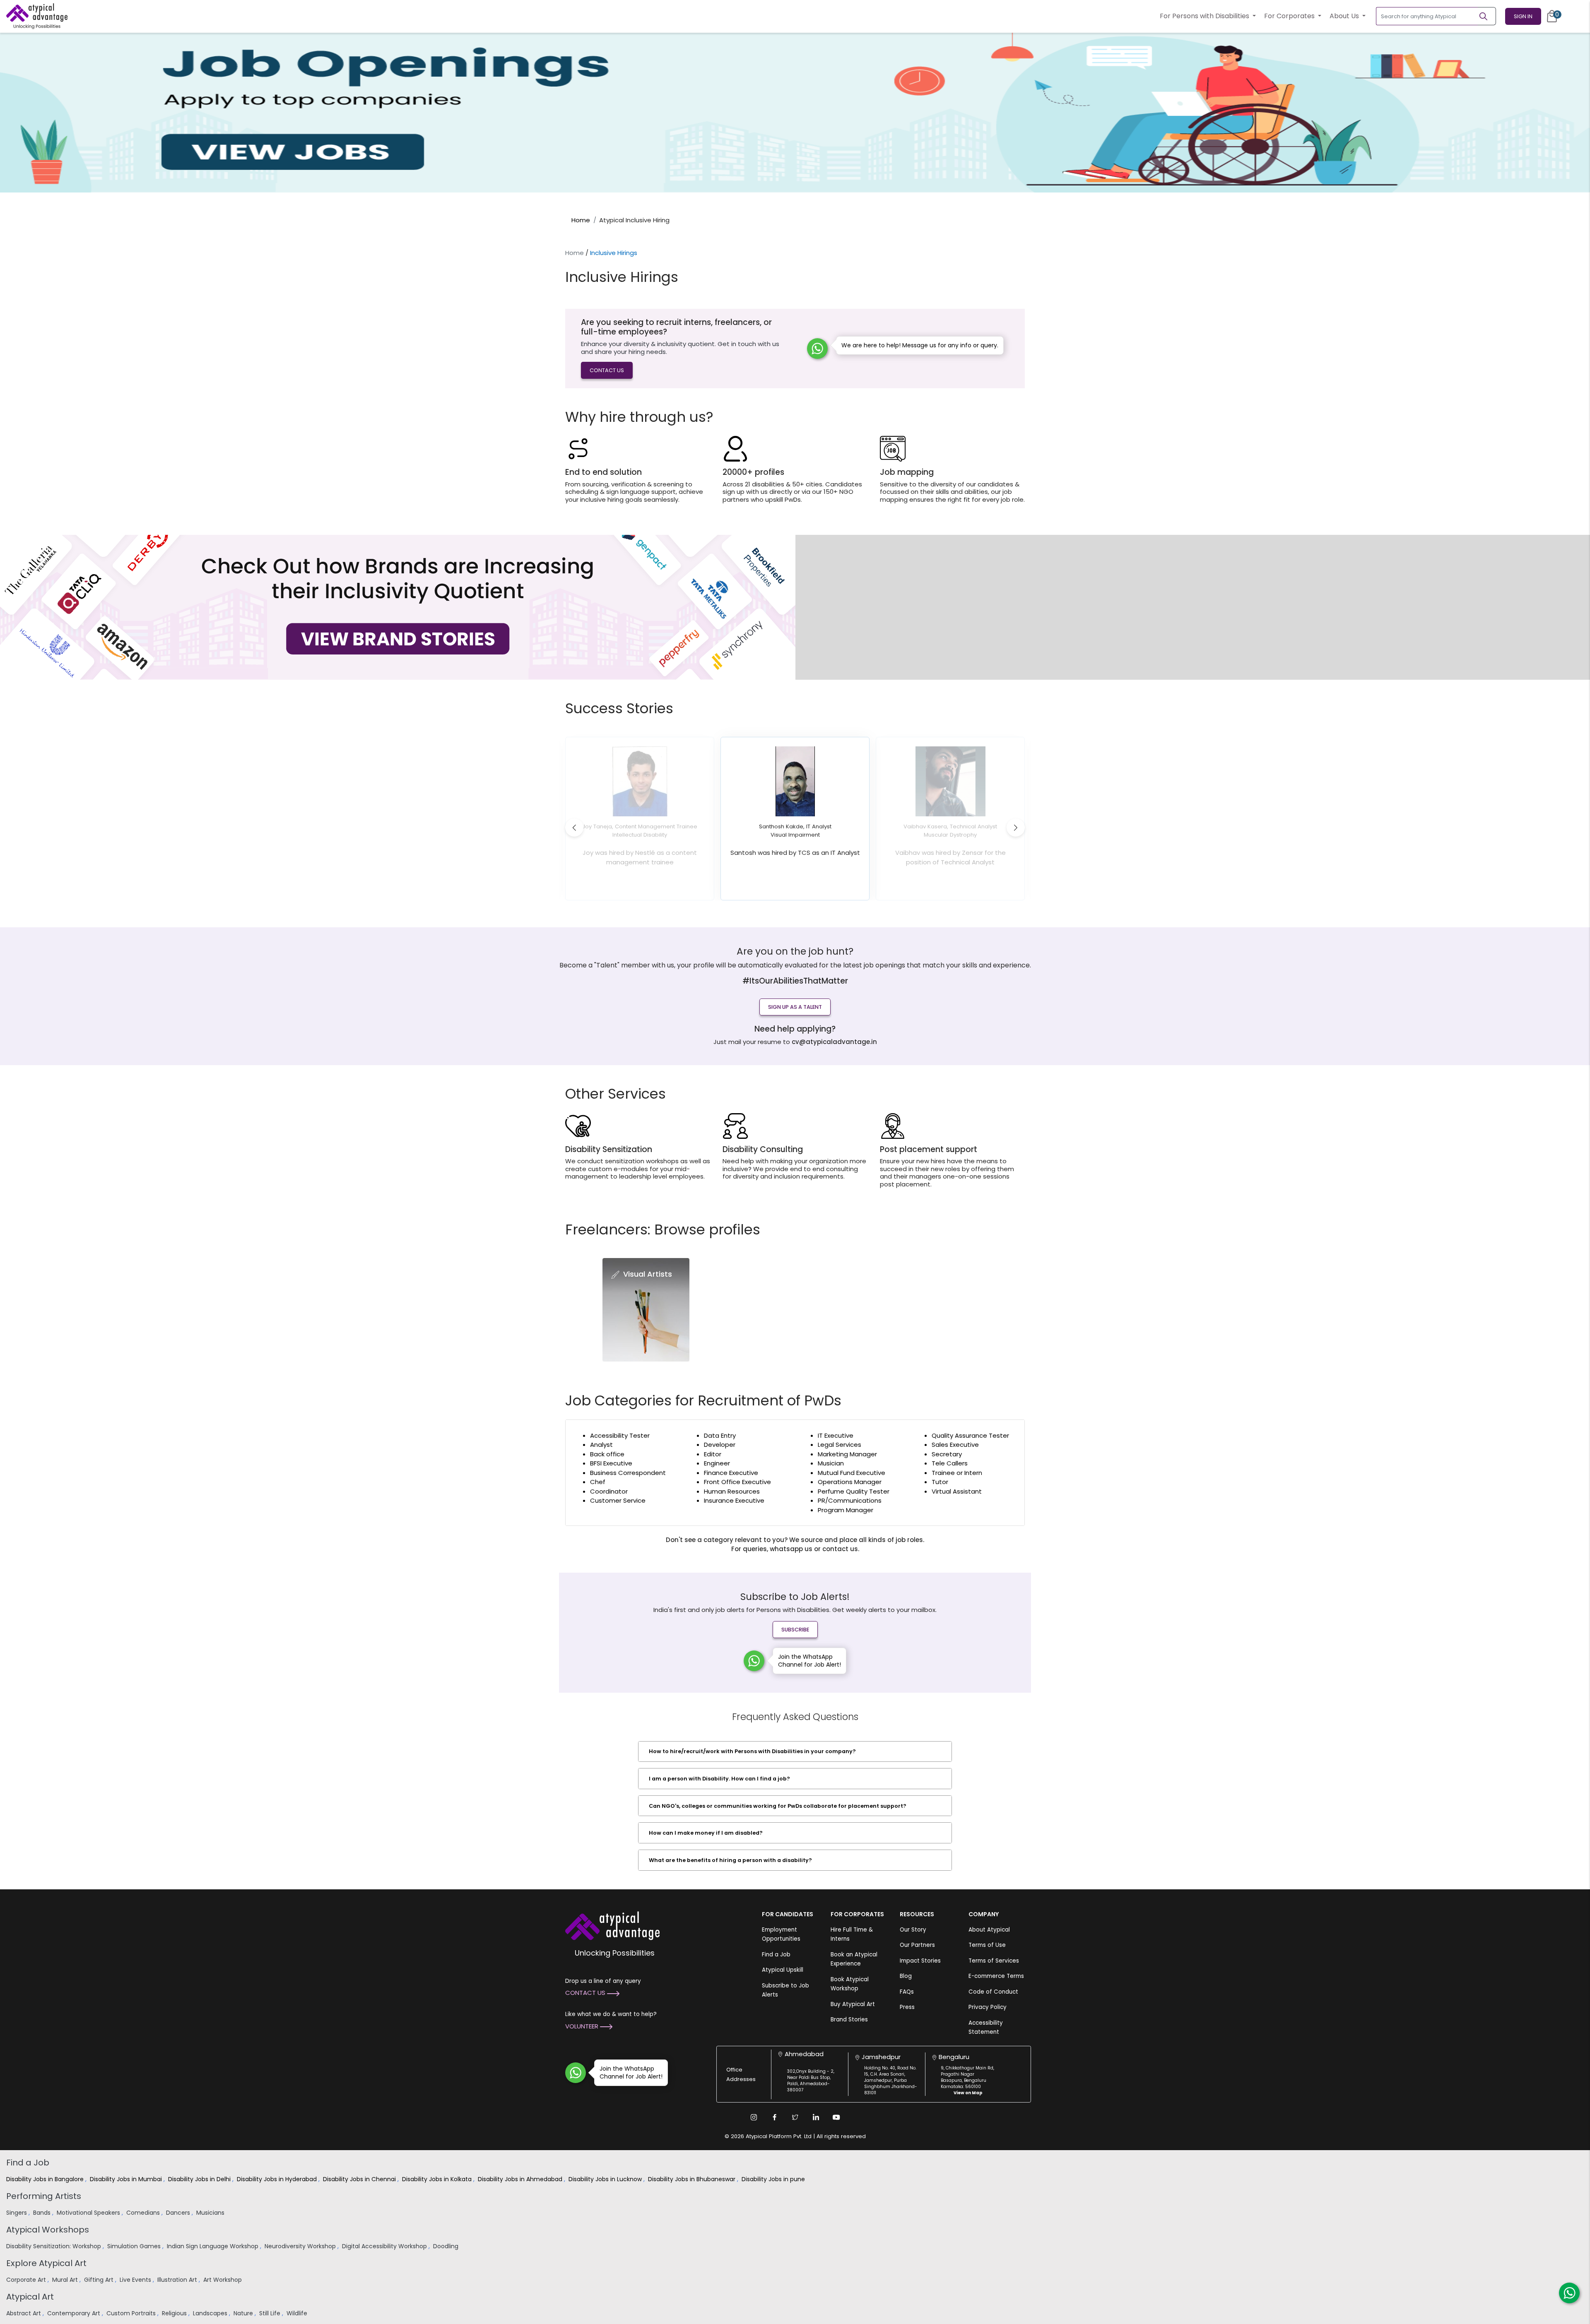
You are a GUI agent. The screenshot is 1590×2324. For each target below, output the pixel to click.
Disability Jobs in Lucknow (606, 2179)
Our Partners (917, 1945)
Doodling (447, 2246)
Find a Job (776, 1955)
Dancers (179, 2213)
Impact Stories (920, 1961)
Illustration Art (178, 2280)
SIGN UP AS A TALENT (795, 1007)
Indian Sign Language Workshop (213, 2246)
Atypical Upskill (783, 1970)
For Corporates (1290, 16)
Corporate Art (27, 2280)
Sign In (1523, 16)
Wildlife (298, 2313)
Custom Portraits (132, 2313)
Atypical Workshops (48, 2230)
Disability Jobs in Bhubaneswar (693, 2179)
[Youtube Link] (836, 2117)
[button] (574, 828)
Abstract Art (24, 2313)
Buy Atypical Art (853, 2004)
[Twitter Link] (795, 2117)
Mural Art (66, 2280)
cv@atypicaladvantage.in (834, 1042)
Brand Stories (849, 2020)
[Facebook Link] (774, 2117)
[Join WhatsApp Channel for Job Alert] (754, 1661)
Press (907, 2007)
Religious (175, 2313)
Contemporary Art (75, 2313)
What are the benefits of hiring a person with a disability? (730, 1860)
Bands (43, 2213)
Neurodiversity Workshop (301, 2246)
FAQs (907, 1992)
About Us (1345, 16)
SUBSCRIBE (795, 1630)
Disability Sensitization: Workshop (54, 2246)
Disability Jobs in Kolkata (438, 2179)
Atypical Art (30, 2297)
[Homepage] (37, 16)
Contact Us (586, 1993)
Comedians (144, 2213)
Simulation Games (135, 2246)
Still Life (271, 2313)
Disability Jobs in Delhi (200, 2179)
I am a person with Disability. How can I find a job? (719, 1779)
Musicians (211, 2213)
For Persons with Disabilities (1205, 16)
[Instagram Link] (754, 2117)
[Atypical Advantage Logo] (612, 1925)
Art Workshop (223, 2280)
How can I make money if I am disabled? (706, 1833)
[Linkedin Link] (816, 2117)
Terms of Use (987, 1945)
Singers (17, 2213)
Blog (906, 1976)
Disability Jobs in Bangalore (46, 2179)
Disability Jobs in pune (774, 2179)
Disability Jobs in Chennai (360, 2179)
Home (581, 220)
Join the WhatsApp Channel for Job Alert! (809, 1661)
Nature (244, 2313)
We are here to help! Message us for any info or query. (920, 345)
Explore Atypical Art (46, 2263)
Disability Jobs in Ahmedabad (521, 2179)
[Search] (1487, 16)
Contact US (607, 370)
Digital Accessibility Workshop (385, 2246)
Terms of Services (994, 1961)
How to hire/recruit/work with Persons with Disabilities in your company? (752, 1751)
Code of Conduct (993, 1992)
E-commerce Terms (996, 1976)
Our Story (913, 1930)
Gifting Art (100, 2280)
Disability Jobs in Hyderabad (278, 2179)
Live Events (136, 2280)
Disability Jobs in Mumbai (127, 2179)
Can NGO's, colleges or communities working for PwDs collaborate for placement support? (778, 1806)
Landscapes (211, 2313)
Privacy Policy (988, 2007)
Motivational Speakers (89, 2213)
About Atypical (989, 1930)
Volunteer (583, 2026)
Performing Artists (44, 2196)
